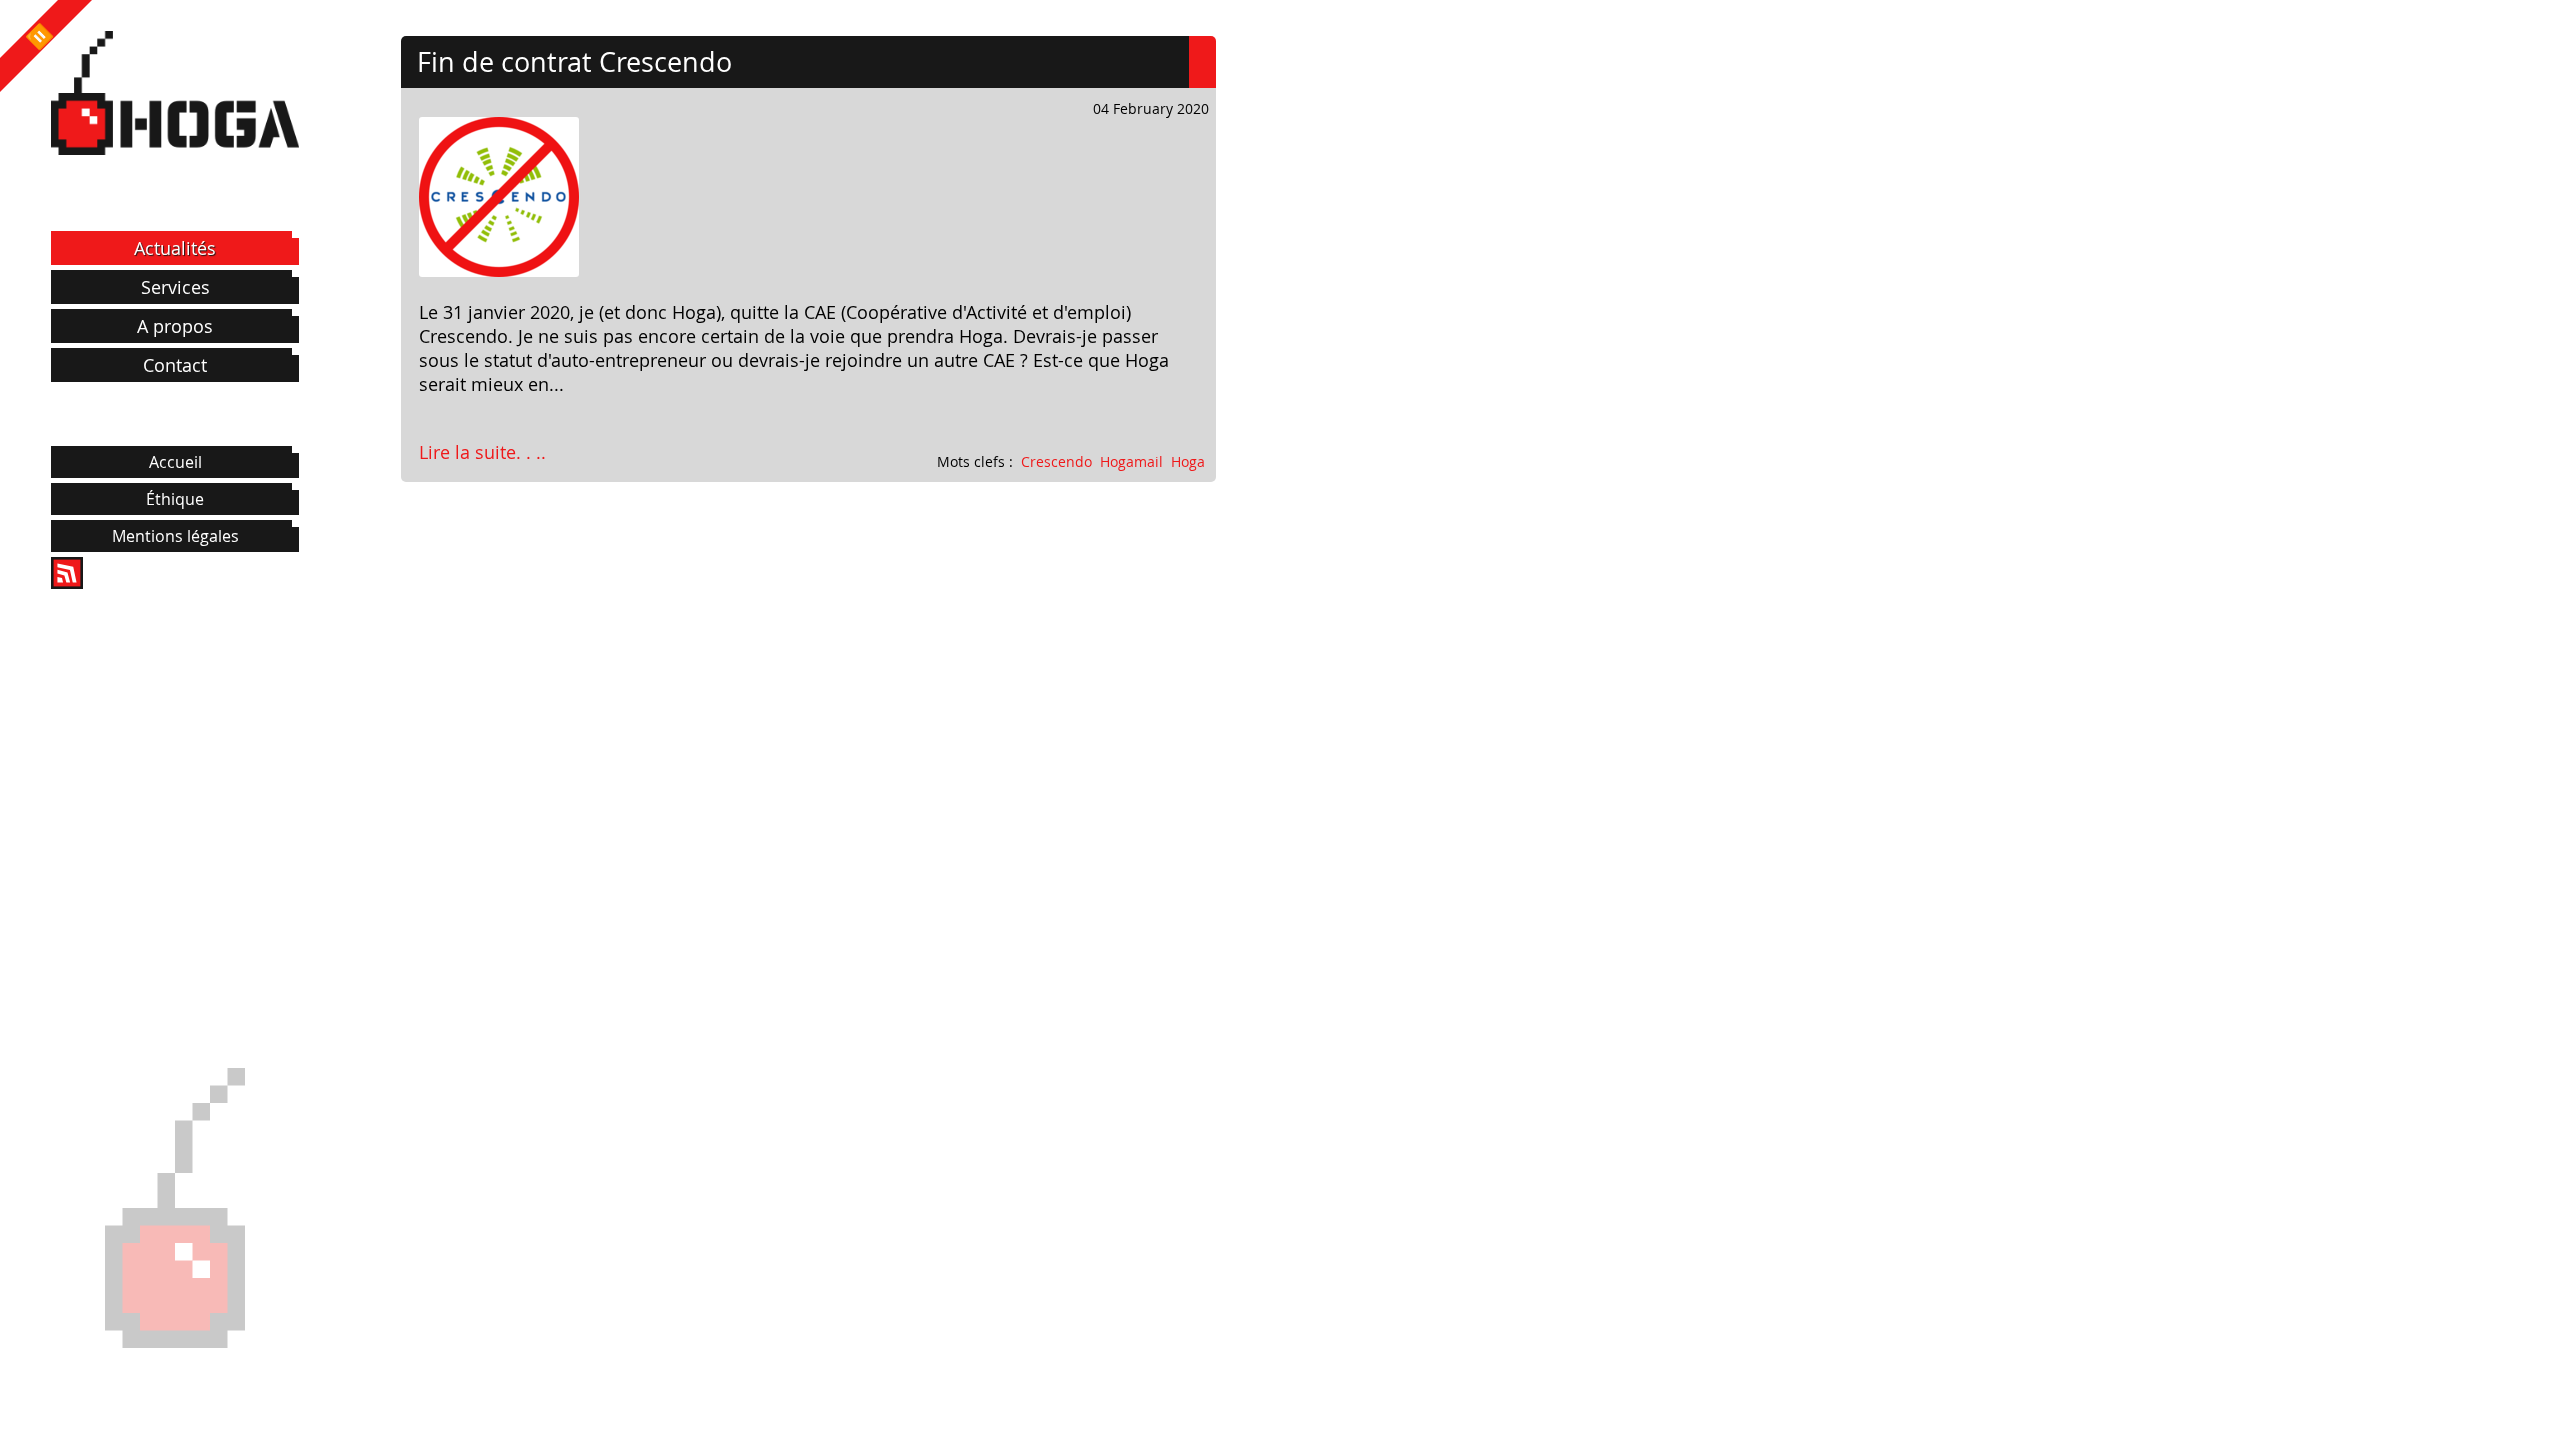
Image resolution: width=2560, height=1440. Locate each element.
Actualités (175, 248)
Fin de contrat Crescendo (574, 62)
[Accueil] (175, 93)
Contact (175, 365)
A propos (175, 326)
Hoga (1188, 461)
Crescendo (1056, 461)
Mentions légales (175, 536)
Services (175, 287)
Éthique (175, 499)
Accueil (175, 462)
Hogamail (1131, 461)
